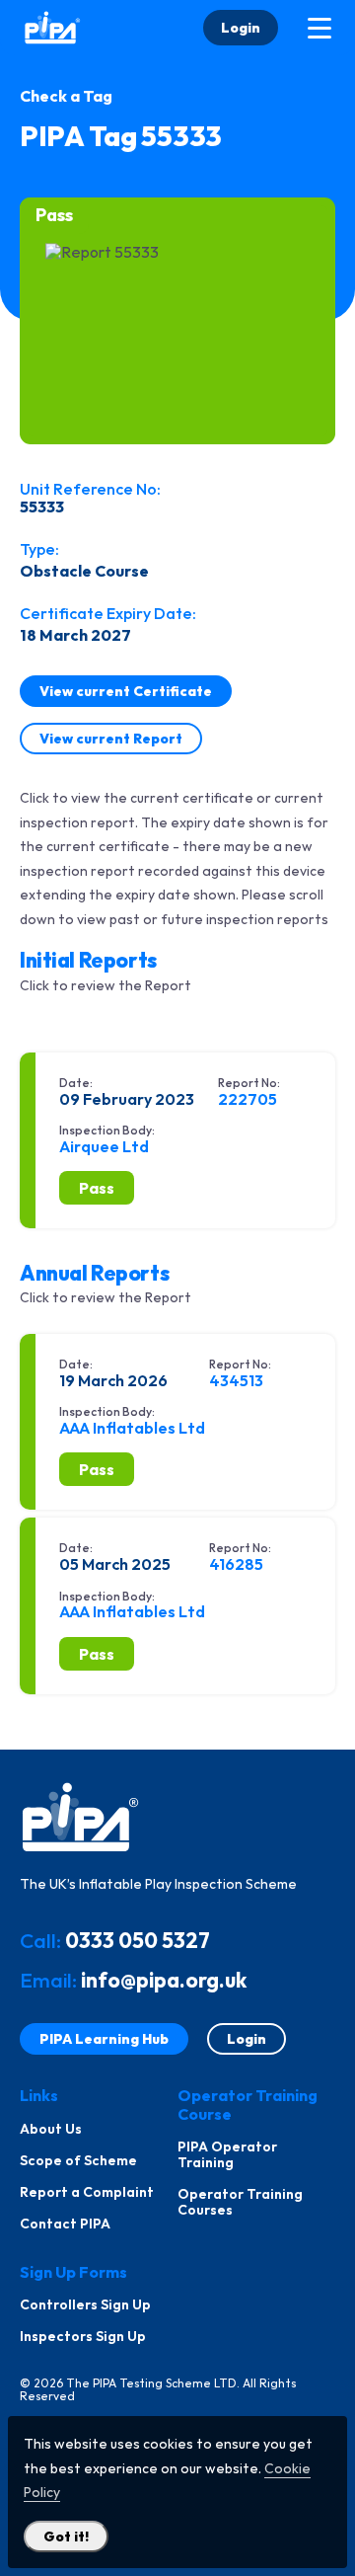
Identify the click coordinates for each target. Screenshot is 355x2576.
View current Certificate (126, 691)
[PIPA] (52, 28)
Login (241, 28)
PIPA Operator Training (227, 2154)
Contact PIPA (65, 2224)
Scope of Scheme (78, 2160)
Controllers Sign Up (85, 2304)
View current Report (111, 739)
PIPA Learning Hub (104, 2039)
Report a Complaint (87, 2192)
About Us (51, 2129)
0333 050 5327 (138, 1940)
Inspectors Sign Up (83, 2336)
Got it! (66, 2537)
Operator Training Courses (240, 2202)
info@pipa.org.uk (164, 1980)
